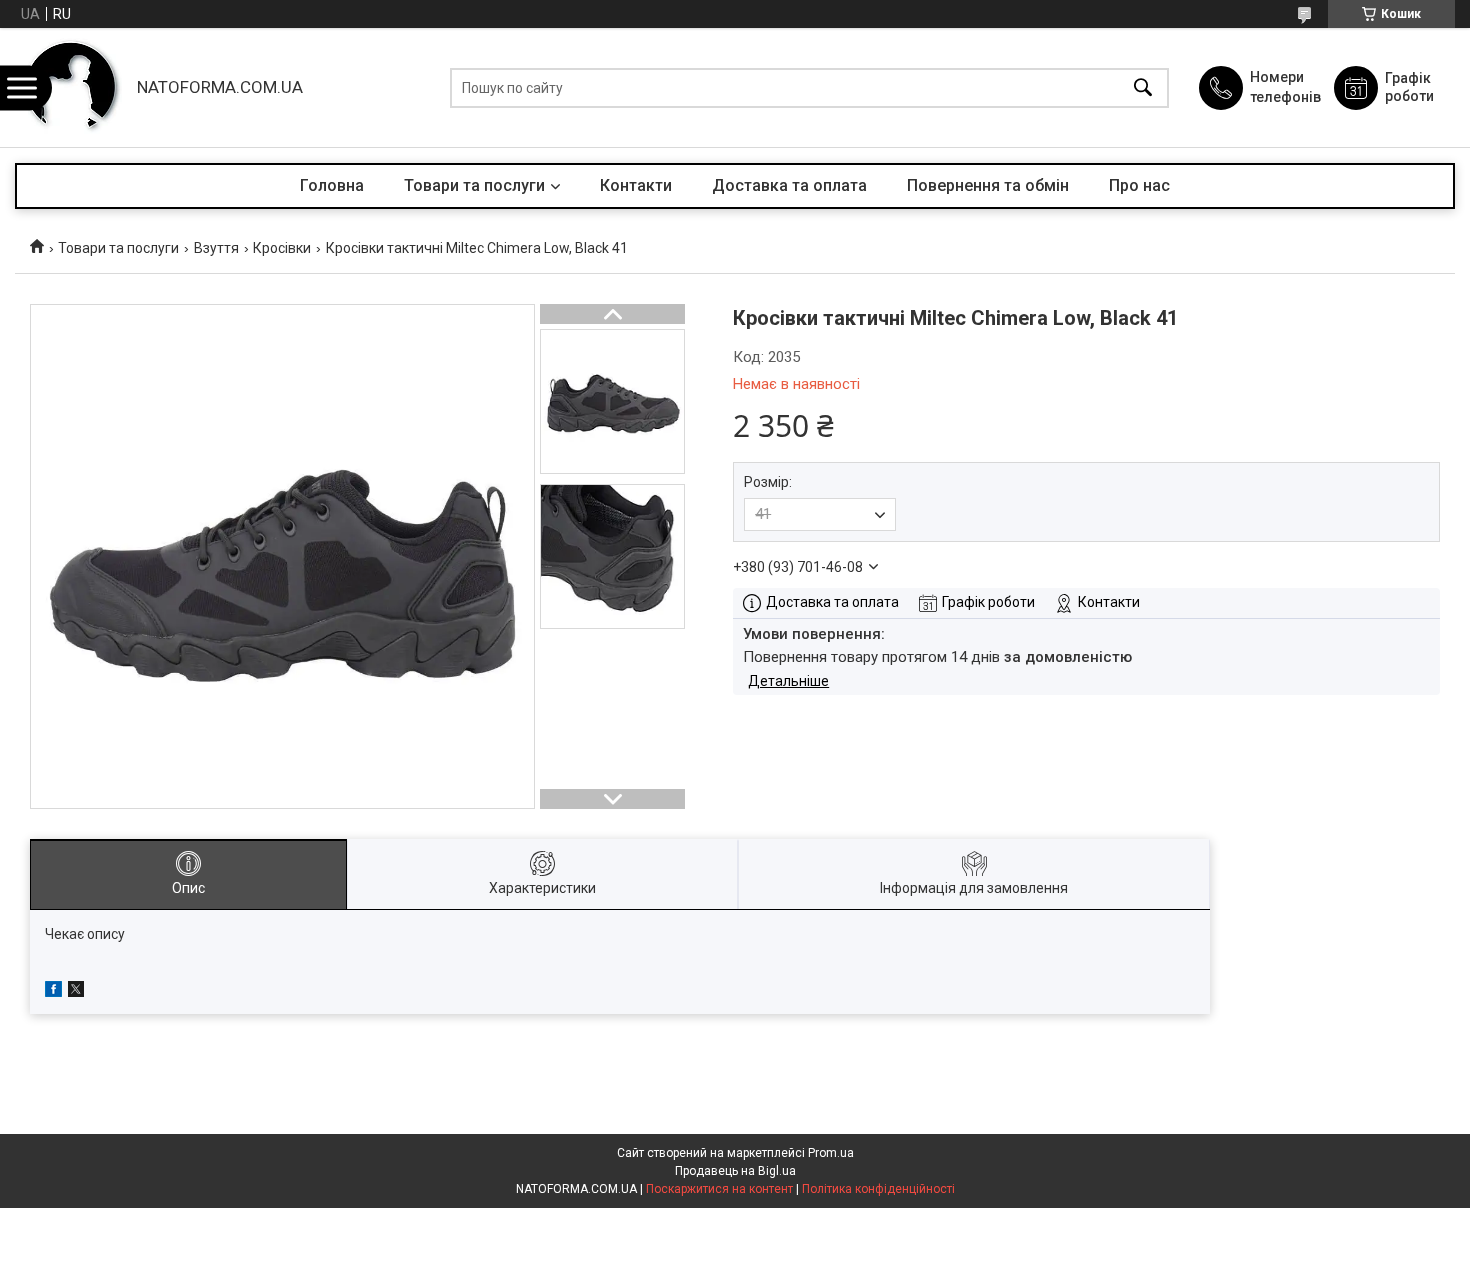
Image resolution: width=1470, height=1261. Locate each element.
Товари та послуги (474, 185)
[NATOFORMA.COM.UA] (71, 87)
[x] (76, 992)
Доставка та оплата (789, 185)
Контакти (636, 185)
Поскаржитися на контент (719, 1189)
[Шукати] (1143, 87)
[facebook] (53, 992)
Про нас (1139, 185)
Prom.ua (831, 1153)
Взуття (216, 248)
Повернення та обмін (988, 185)
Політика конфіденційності (878, 1189)
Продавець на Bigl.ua (735, 1171)
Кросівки (282, 248)
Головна (332, 185)
